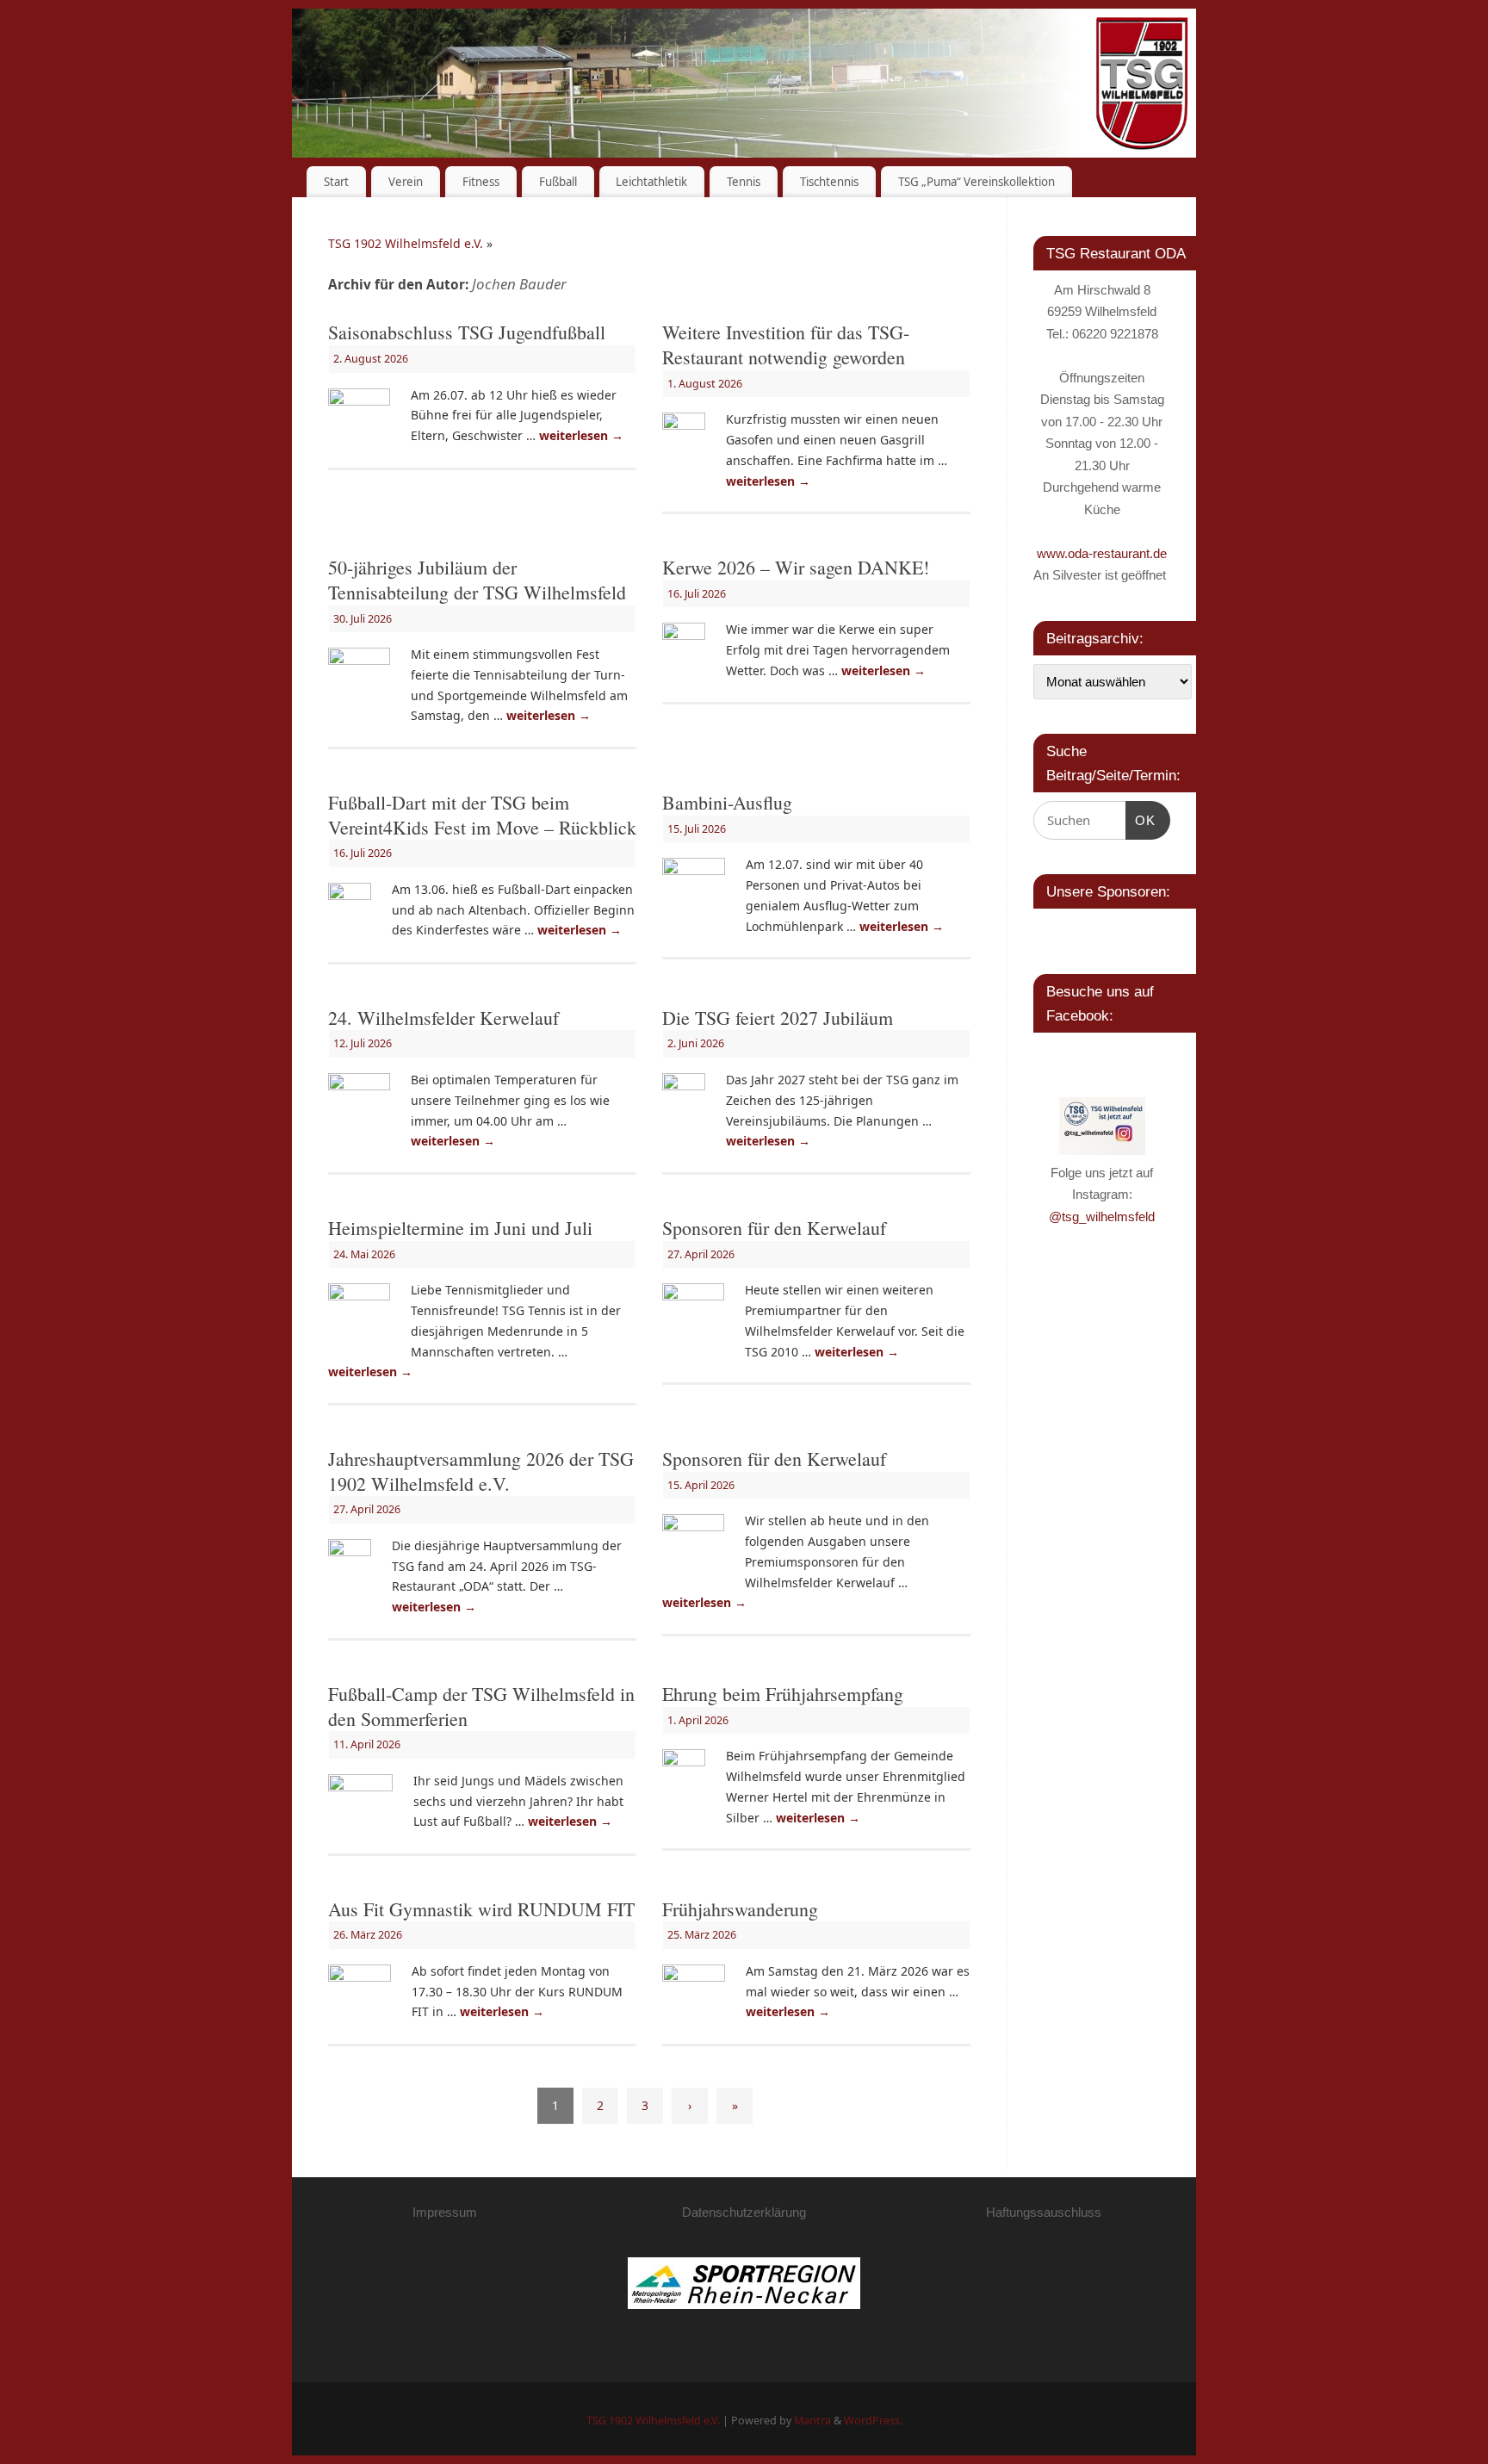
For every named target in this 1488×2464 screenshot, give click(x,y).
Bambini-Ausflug (727, 802)
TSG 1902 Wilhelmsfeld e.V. (406, 243)
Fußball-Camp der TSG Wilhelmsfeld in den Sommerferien (481, 1706)
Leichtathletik (651, 182)
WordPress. (873, 2421)
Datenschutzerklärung (744, 2212)
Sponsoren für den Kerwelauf (774, 1228)
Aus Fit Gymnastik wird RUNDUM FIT (481, 1909)
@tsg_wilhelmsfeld (1102, 1216)
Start (336, 182)
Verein (406, 182)
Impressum (445, 2212)
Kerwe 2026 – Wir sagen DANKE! (796, 567)
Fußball (558, 182)
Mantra (812, 2421)
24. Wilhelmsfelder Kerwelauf (443, 1018)
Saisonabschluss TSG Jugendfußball (467, 332)
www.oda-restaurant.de (1102, 553)
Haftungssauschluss (1044, 2212)
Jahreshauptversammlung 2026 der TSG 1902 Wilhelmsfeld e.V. (481, 1471)
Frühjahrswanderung (740, 1909)
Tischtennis (829, 182)
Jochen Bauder (519, 284)
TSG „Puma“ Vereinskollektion (976, 182)
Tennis (744, 182)
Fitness (481, 182)
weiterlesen (581, 435)
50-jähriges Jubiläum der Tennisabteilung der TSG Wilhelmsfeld (477, 580)
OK (1141, 820)
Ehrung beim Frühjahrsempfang (783, 1694)
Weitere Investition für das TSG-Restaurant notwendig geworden (786, 344)
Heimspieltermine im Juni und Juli (460, 1228)
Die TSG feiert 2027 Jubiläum (778, 1018)
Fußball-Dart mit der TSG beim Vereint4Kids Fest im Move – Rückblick (482, 815)
